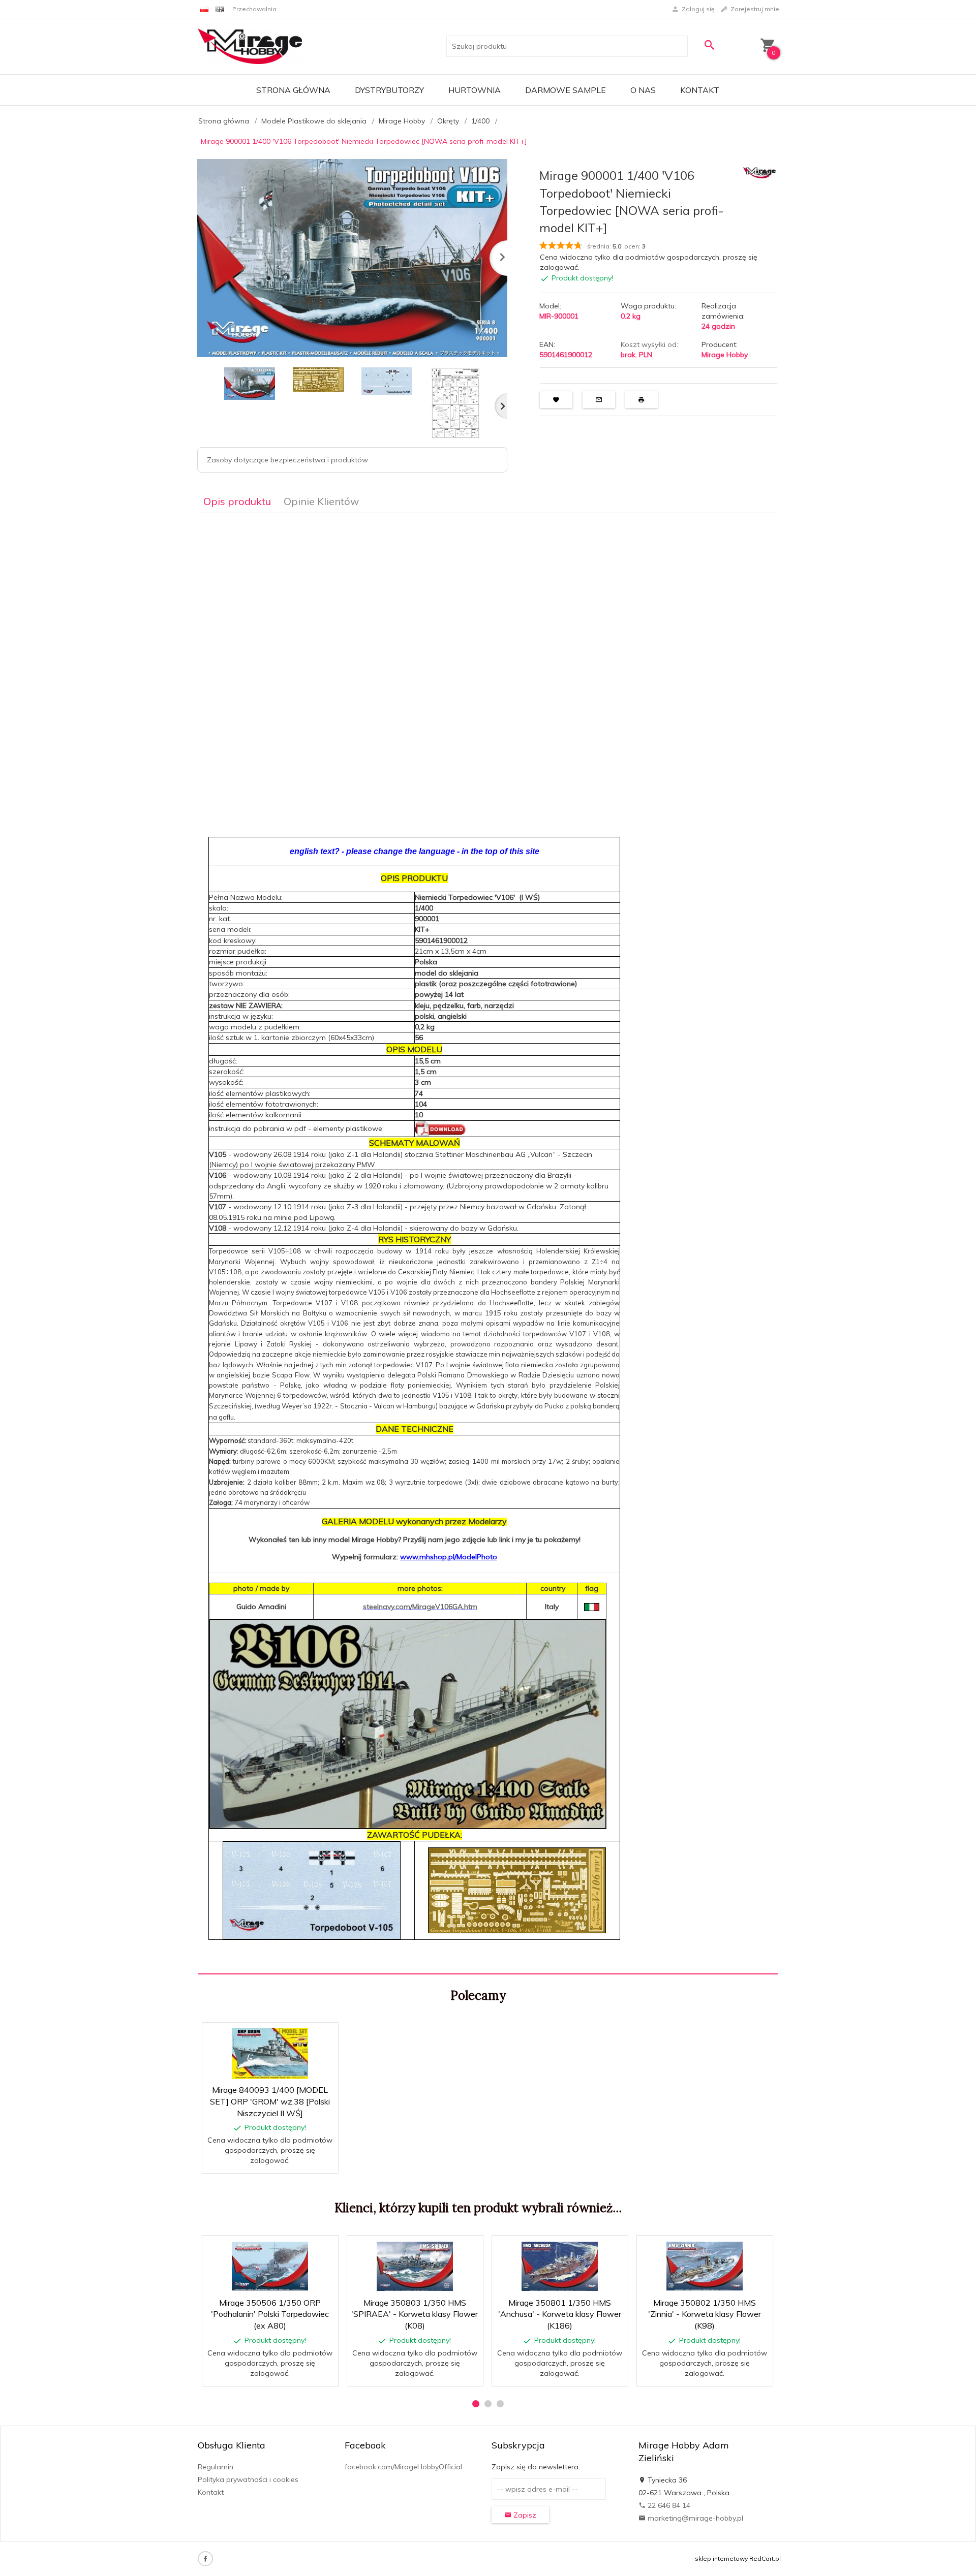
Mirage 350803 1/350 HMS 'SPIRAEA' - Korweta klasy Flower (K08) (415, 2314)
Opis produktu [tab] (237, 501)
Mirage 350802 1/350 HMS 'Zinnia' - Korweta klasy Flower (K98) (705, 2314)
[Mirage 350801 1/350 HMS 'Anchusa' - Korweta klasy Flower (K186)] (559, 2266)
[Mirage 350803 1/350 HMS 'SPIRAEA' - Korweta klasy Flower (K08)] (415, 2266)
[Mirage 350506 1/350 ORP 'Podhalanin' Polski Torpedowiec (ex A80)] (270, 2266)
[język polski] (204, 9)
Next (501, 406)
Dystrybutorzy (389, 90)
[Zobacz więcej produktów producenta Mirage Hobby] (759, 172)
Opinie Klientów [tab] (321, 501)
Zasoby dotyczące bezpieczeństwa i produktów (287, 460)
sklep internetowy (721, 2558)
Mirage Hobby (725, 355)
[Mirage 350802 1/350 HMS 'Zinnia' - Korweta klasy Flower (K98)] (704, 2266)
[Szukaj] (709, 45)
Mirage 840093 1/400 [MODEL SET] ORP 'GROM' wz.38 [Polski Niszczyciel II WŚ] (270, 2101)
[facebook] (205, 2559)
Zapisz (524, 2515)
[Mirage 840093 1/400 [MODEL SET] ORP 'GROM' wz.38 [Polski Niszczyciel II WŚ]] (270, 2053)
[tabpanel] (488, 1244)
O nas (643, 90)
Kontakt (700, 90)
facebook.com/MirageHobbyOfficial (403, 2467)
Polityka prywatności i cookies (248, 2479)
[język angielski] (220, 9)
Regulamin (216, 2467)
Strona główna (293, 90)
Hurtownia (475, 90)
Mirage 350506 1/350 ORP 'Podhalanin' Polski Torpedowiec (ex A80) (270, 2314)
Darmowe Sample (566, 90)
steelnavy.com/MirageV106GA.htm (420, 1607)
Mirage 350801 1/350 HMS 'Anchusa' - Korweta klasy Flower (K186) (560, 2314)
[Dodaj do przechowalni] (323, 2036)
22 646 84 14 (668, 2505)
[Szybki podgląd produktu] (299, 2036)
